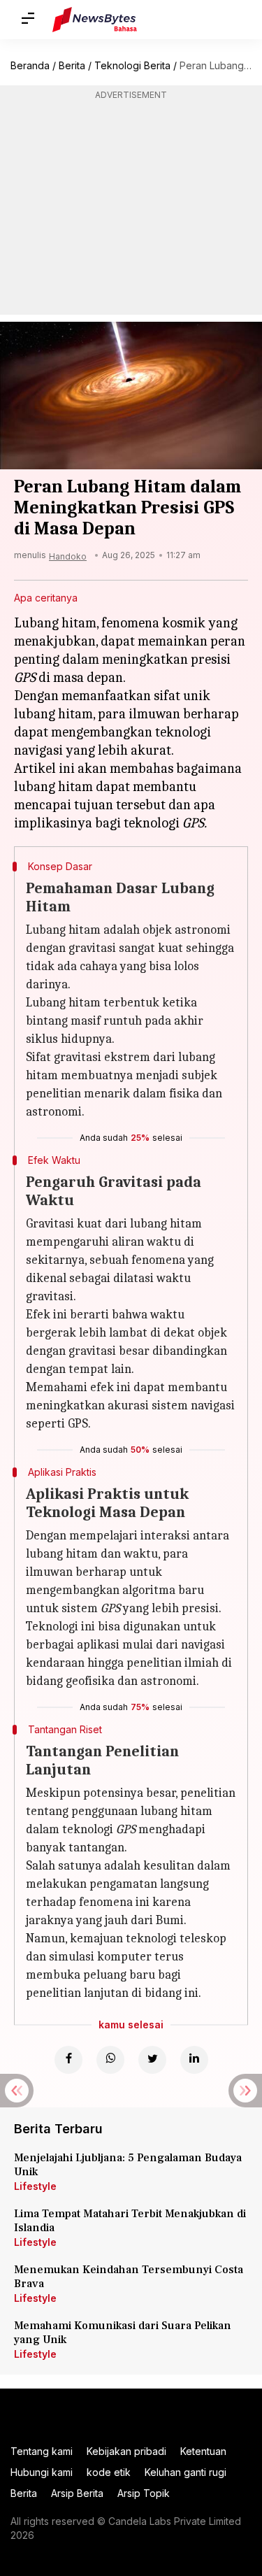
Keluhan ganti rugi (185, 2472)
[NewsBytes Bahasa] (95, 20)
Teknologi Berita (132, 65)
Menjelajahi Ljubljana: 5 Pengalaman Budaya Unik (128, 2165)
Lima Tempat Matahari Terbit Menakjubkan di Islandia (130, 2221)
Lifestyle (35, 2186)
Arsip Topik (144, 2493)
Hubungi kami (42, 2472)
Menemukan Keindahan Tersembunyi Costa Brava (129, 2277)
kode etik (109, 2472)
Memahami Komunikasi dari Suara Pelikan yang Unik (123, 2333)
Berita (72, 65)
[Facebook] (68, 2060)
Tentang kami (42, 2451)
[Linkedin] (194, 2060)
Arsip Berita (77, 2493)
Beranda (30, 65)
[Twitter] (152, 2060)
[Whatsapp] (110, 2060)
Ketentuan (203, 2451)
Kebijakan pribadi (126, 2451)
